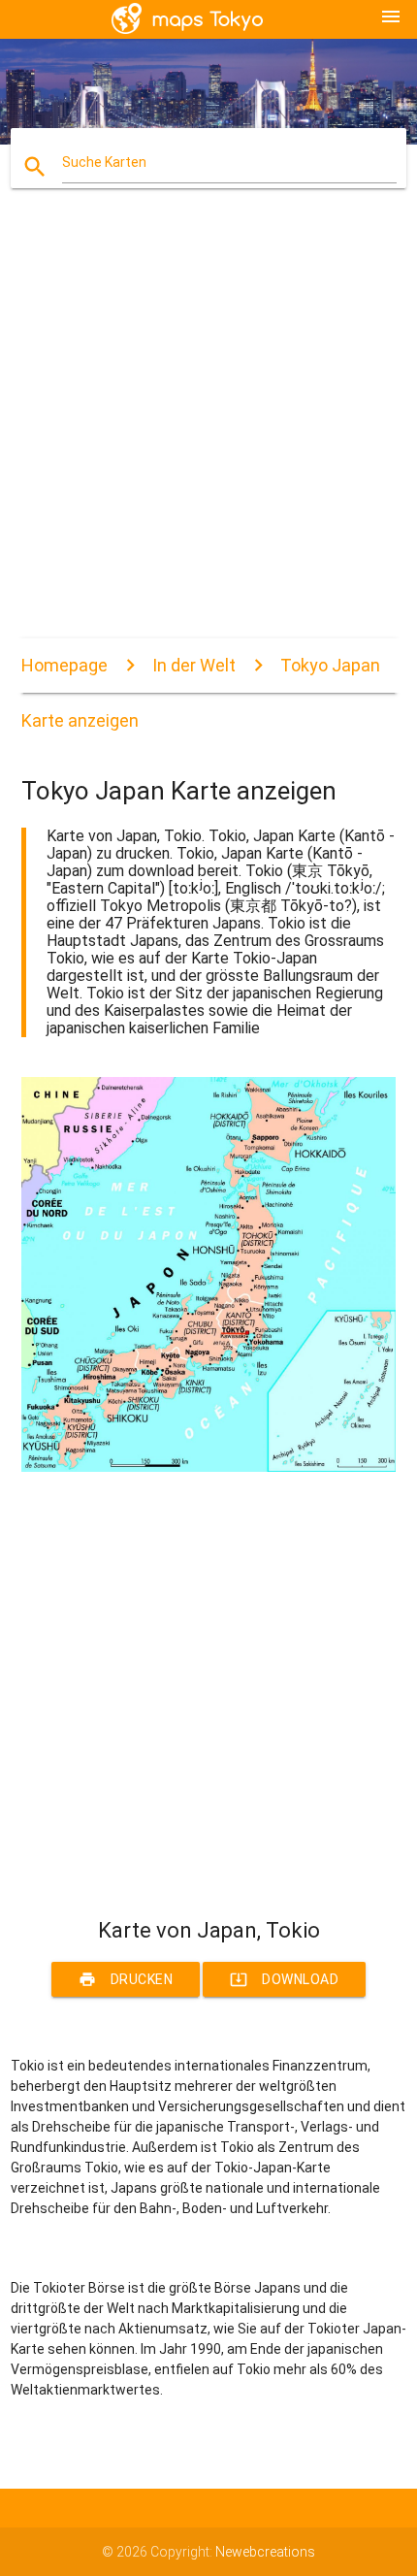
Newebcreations (265, 2552)
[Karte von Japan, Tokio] (209, 1467)
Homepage (64, 665)
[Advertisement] (208, 430)
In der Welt (194, 665)
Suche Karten (104, 162)
